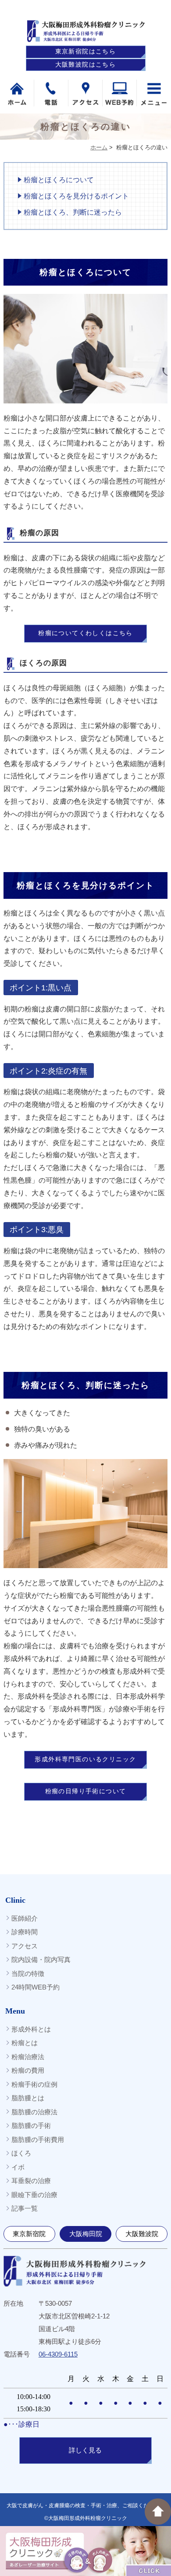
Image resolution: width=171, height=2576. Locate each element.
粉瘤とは (25, 2043)
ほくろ (21, 2153)
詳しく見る (85, 2450)
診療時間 (25, 1932)
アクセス (25, 1946)
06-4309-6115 (58, 2354)
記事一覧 (25, 2208)
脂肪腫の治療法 (34, 2112)
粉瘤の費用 (28, 2070)
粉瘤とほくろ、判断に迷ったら (73, 212)
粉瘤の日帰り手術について (86, 1791)
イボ (18, 2167)
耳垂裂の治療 (31, 2181)
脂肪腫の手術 (31, 2125)
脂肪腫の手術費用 (38, 2140)
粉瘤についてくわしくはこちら (85, 633)
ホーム (99, 147)
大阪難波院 (142, 2234)
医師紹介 (25, 1918)
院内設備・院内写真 (41, 1959)
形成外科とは (31, 2029)
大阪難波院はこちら (86, 65)
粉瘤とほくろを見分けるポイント (76, 196)
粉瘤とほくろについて (59, 180)
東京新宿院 (29, 2234)
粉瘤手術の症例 (34, 2084)
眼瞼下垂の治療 (34, 2195)
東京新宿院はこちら (86, 51)
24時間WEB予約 (36, 1987)
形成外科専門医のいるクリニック (85, 1759)
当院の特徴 (28, 1974)
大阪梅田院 (86, 2234)
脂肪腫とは (28, 2098)
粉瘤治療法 (28, 2057)
